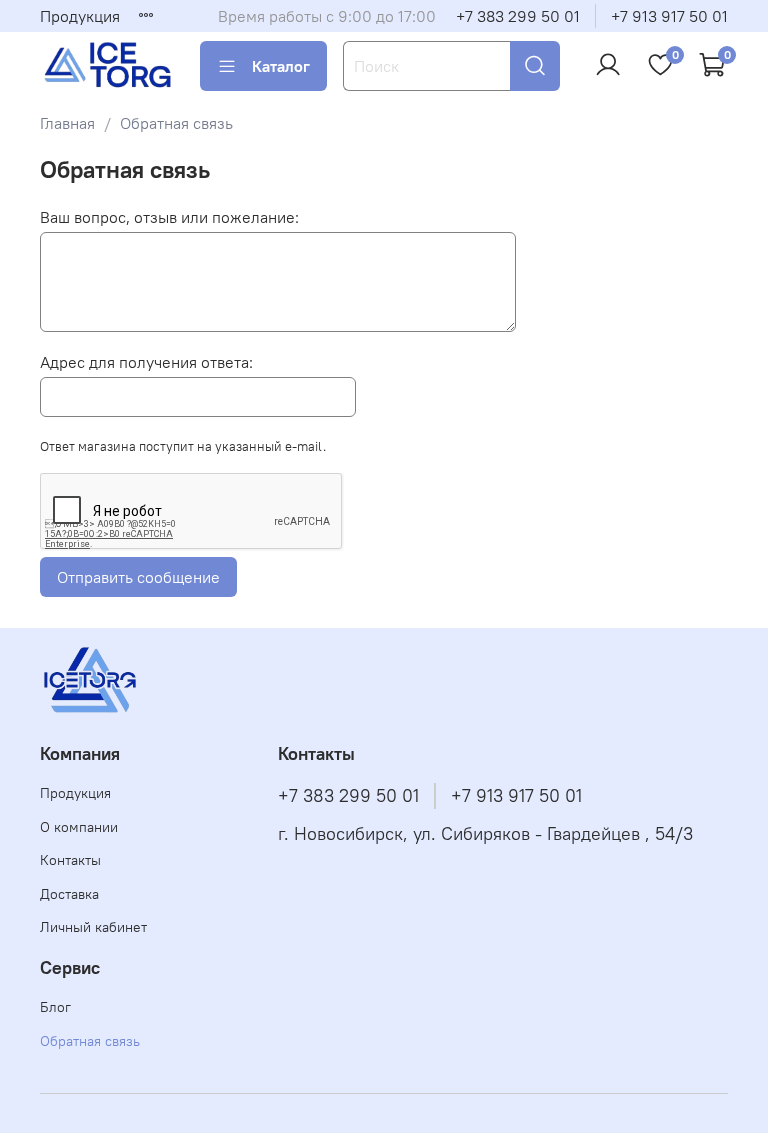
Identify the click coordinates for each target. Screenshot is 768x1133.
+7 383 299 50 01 (518, 16)
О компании (79, 827)
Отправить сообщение (138, 577)
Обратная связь (90, 1041)
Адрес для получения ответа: (146, 362)
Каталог (281, 66)
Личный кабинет (93, 927)
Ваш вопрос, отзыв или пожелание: (169, 217)
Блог (55, 1007)
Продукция (80, 16)
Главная (67, 123)
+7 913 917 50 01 (669, 16)
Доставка (69, 894)
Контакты (70, 860)
